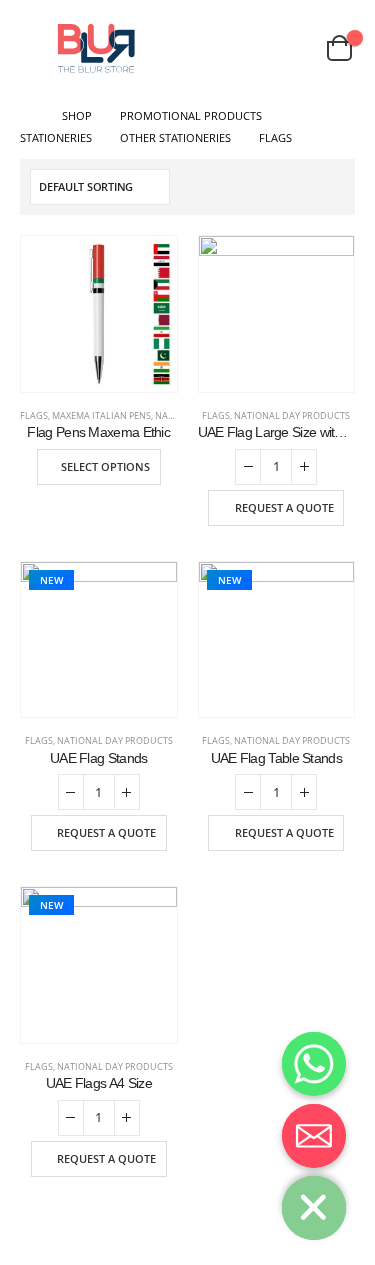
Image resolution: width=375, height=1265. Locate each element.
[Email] (314, 1136)
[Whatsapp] (314, 1064)
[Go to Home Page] (27, 116)
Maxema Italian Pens (101, 415)
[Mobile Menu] (34, 48)
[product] (99, 314)
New (51, 580)
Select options (105, 466)
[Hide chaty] (314, 1208)
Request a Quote (284, 507)
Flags (34, 415)
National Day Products (292, 415)
